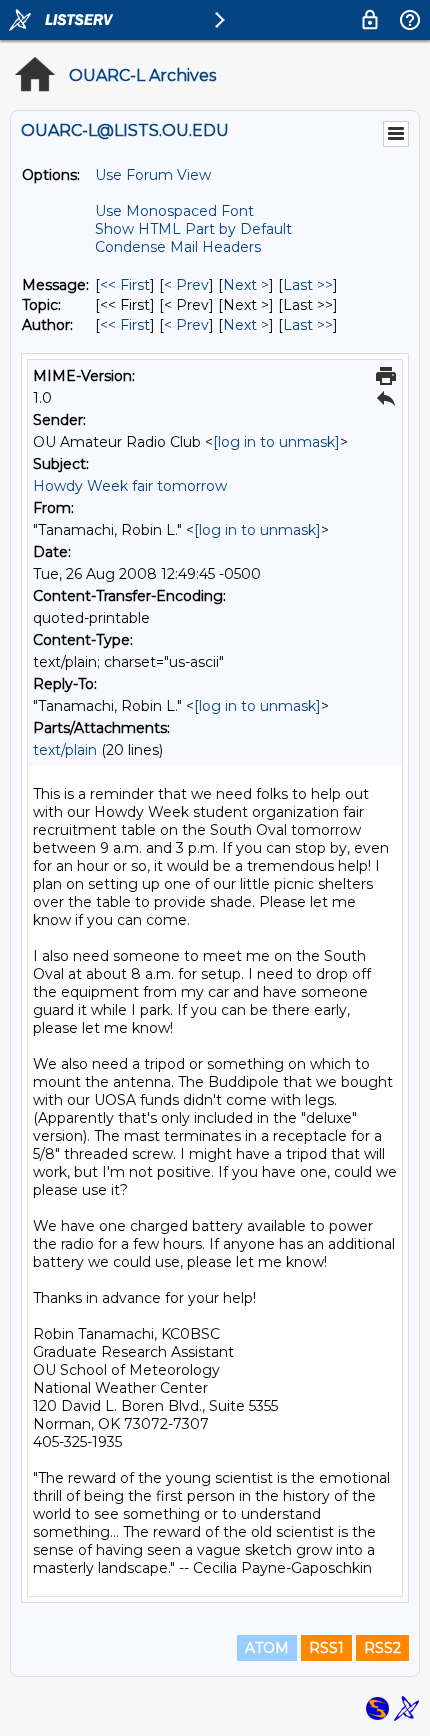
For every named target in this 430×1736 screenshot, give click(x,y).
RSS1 (326, 1648)
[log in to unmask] (276, 442)
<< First (125, 285)
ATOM (267, 1648)
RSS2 (382, 1648)
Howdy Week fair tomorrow (130, 486)
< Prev (186, 285)
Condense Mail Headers (178, 247)
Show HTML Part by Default (193, 229)
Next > (246, 285)
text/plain (65, 750)
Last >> (308, 285)
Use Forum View (153, 175)
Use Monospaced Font (174, 211)
